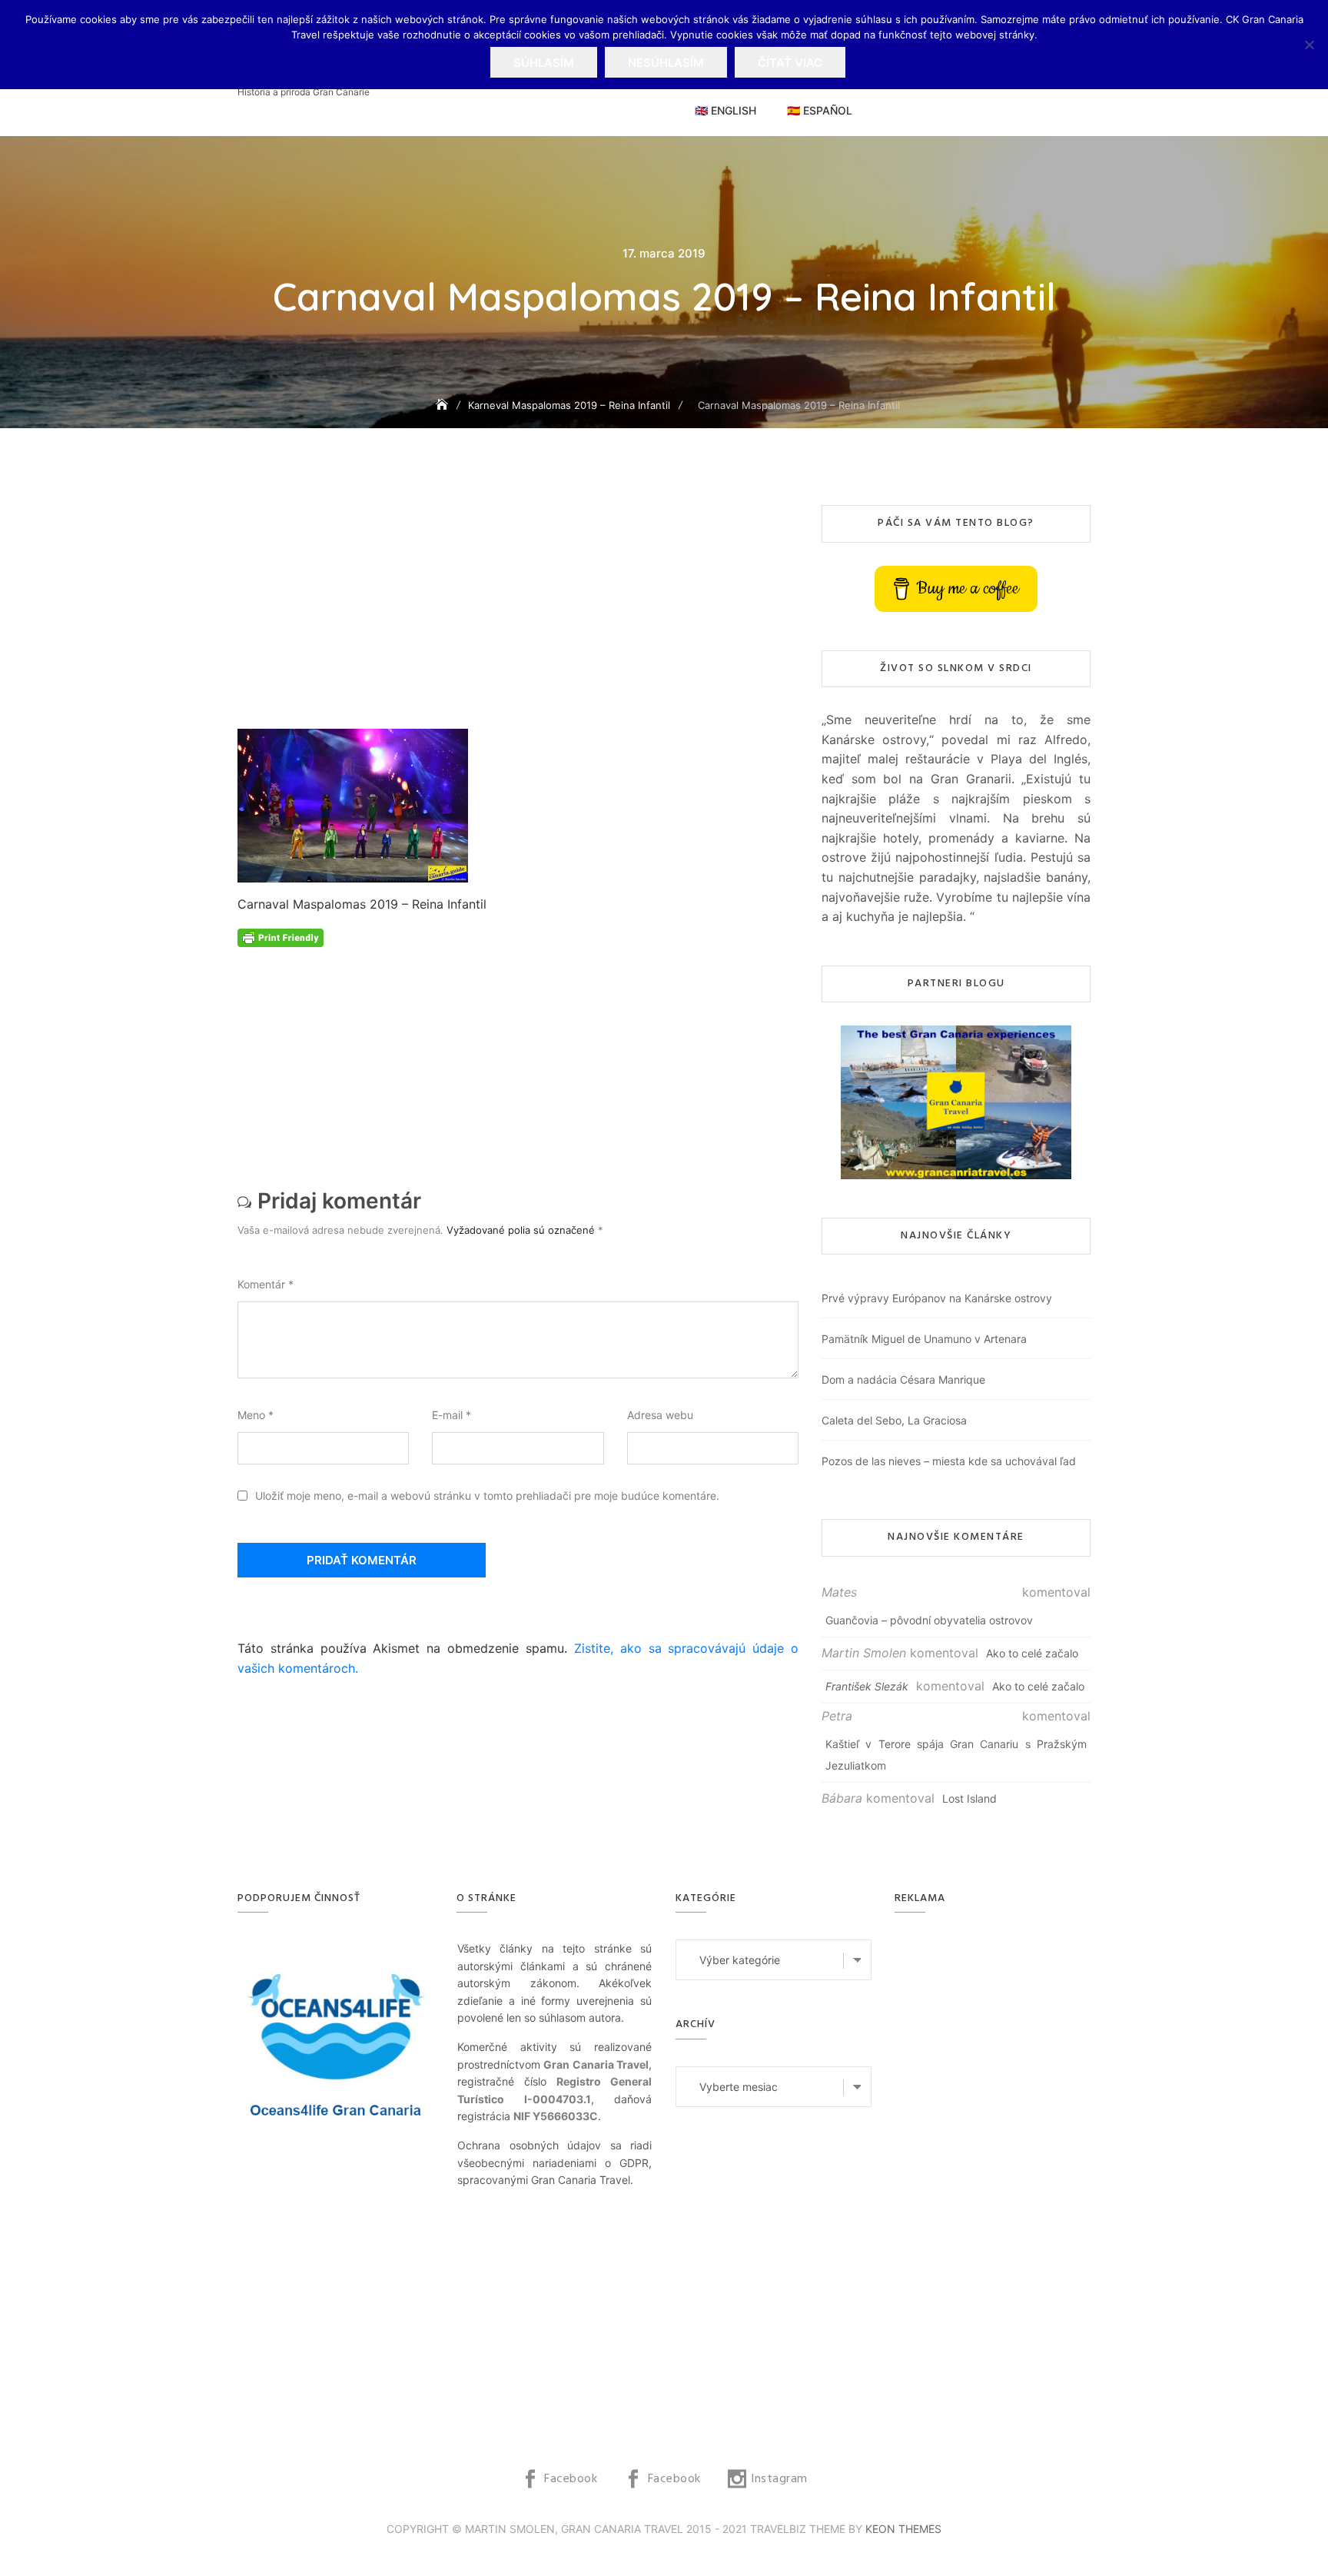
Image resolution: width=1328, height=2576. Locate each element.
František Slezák (867, 1686)
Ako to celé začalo (1032, 1653)
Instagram (779, 2479)
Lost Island (969, 1798)
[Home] (443, 405)
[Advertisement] (522, 617)
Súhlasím (544, 63)
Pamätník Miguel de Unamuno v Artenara (924, 1339)
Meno (256, 1415)
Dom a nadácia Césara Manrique (903, 1379)
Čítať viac (790, 63)
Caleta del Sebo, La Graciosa (894, 1420)
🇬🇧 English (725, 110)
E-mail (452, 1415)
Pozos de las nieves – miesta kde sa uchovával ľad (949, 1461)
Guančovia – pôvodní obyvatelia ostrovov (929, 1620)
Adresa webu (660, 1415)
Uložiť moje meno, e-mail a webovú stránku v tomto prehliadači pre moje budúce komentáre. (487, 1496)
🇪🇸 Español (820, 110)
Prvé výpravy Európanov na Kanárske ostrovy (937, 1298)
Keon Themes (903, 2529)
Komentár (266, 1284)
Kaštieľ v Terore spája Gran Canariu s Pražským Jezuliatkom (956, 1755)
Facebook (571, 2479)
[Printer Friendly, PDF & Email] (281, 937)
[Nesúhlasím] (1309, 45)
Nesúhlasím (666, 63)
